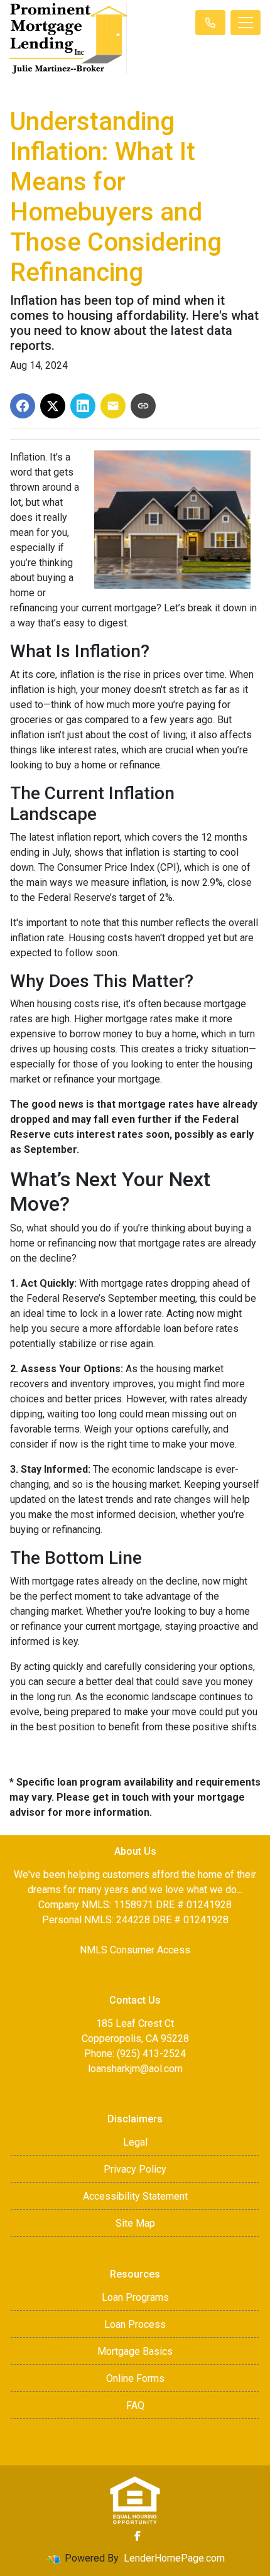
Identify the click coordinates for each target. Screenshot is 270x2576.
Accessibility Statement (135, 2196)
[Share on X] (53, 406)
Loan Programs (135, 2297)
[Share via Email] (113, 406)
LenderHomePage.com (174, 2558)
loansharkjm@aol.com (135, 2069)
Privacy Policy (135, 2169)
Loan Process (135, 2324)
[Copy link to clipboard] (143, 406)
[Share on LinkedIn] (83, 406)
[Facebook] (138, 2536)
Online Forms (135, 2378)
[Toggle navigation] (246, 23)
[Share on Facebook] (23, 406)
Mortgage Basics (135, 2351)
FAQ (135, 2405)
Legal (135, 2142)
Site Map (135, 2223)
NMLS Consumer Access (135, 1950)
